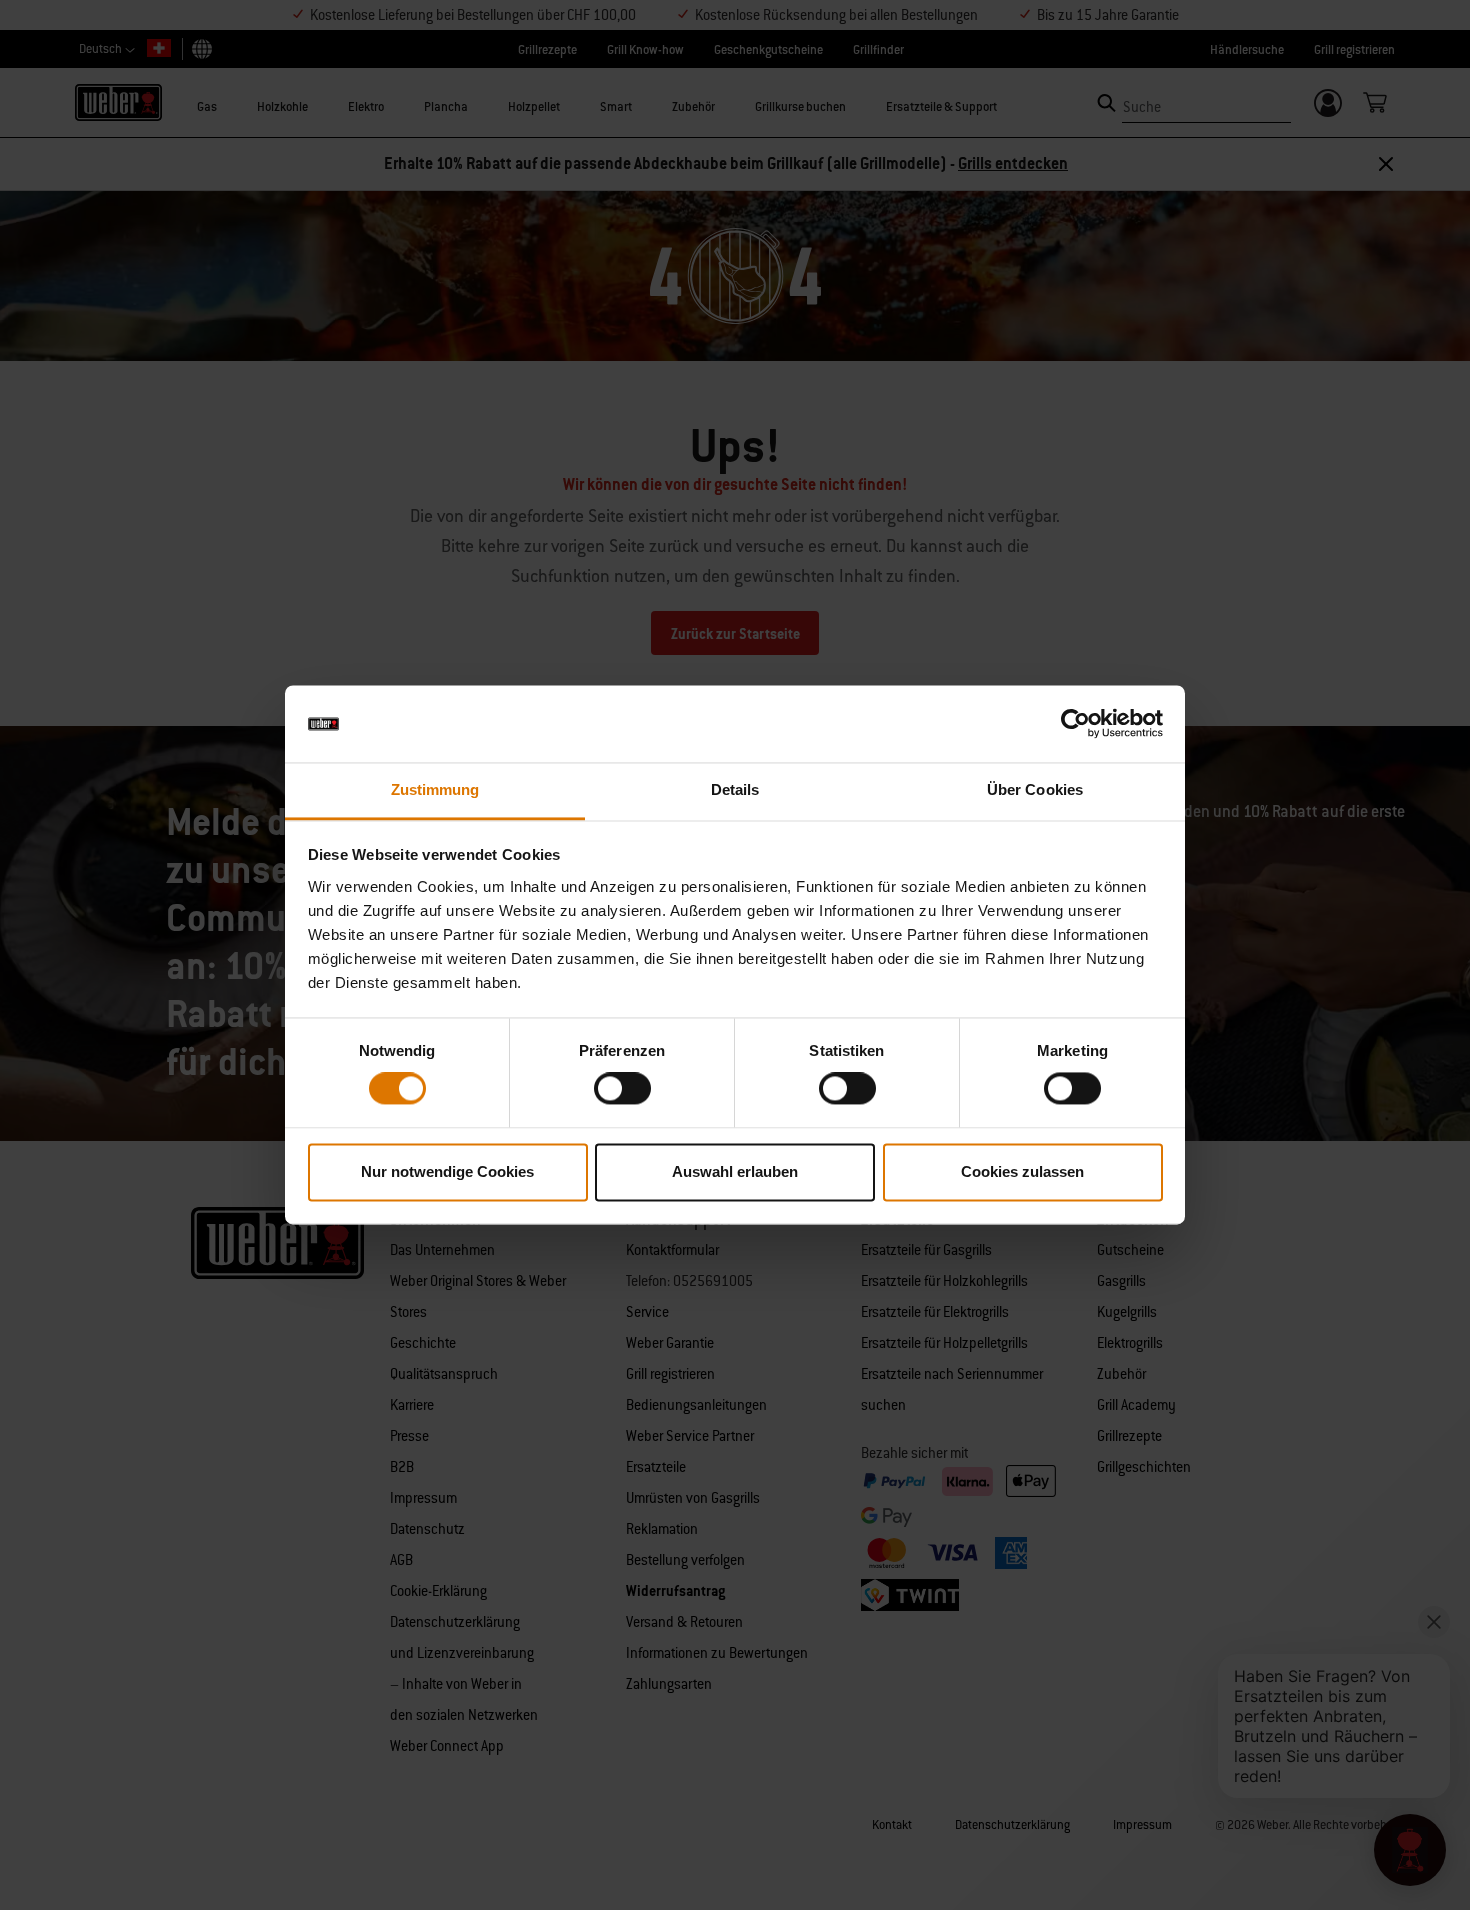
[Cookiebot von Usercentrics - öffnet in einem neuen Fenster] (1075, 724)
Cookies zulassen (1022, 1171)
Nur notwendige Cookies (447, 1171)
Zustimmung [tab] (435, 789)
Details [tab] (735, 789)
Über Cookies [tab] (1035, 789)
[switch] (622, 1089)
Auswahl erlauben (735, 1171)
